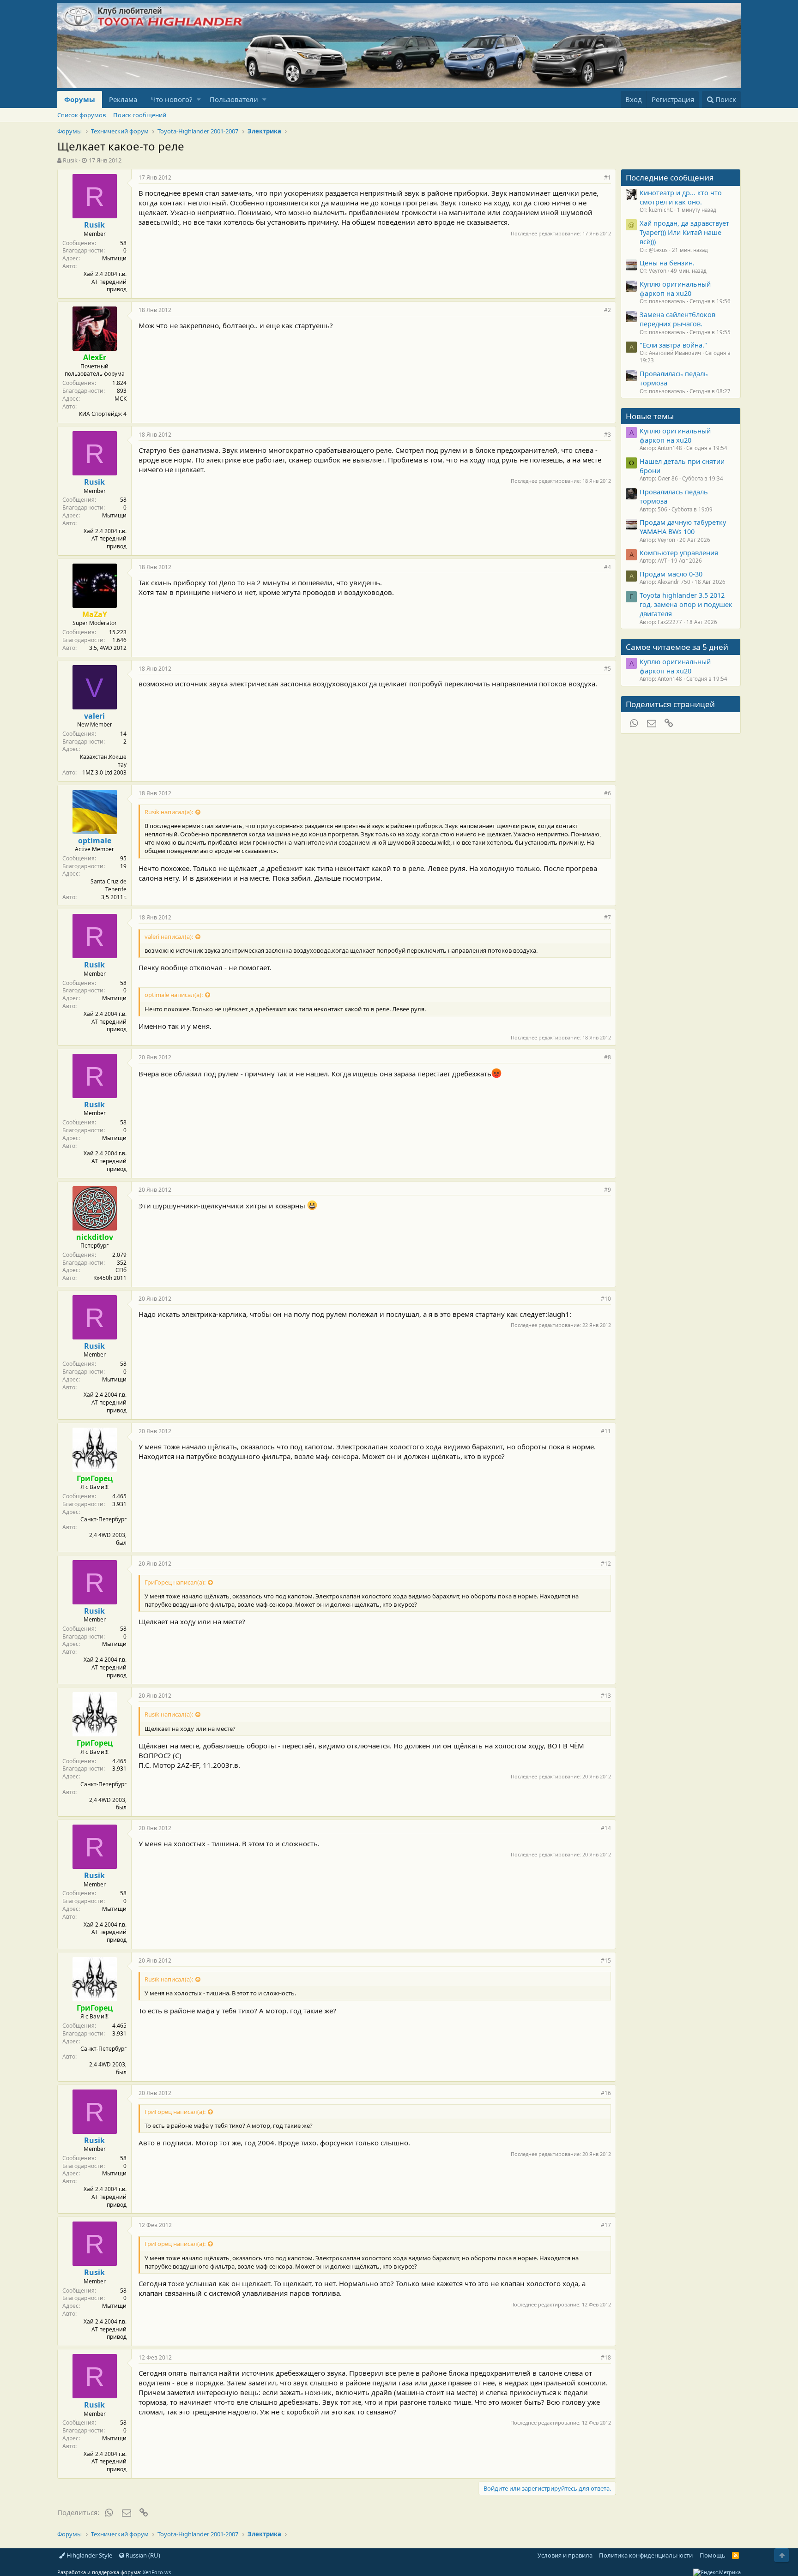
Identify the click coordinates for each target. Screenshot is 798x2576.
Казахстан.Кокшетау (103, 761)
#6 (608, 793)
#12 (606, 1564)
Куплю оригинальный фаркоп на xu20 (675, 288)
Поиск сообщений (140, 115)
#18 (606, 2357)
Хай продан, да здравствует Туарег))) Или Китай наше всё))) (684, 232)
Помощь (713, 2555)
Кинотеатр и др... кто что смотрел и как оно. (681, 197)
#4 (608, 567)
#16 (606, 2093)
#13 (606, 1696)
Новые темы (650, 416)
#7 (608, 917)
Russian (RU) (142, 2555)
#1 (608, 177)
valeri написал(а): (169, 937)
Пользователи (234, 99)
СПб (121, 1270)
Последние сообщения (670, 177)
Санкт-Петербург (103, 1519)
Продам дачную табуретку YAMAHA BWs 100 (683, 527)
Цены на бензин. (667, 263)
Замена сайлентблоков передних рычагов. (677, 319)
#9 (608, 1190)
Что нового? (172, 99)
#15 (606, 1961)
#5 (608, 669)
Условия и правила (565, 2555)
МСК (121, 399)
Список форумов (82, 115)
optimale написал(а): (174, 995)
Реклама (123, 99)
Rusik (70, 160)
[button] (199, 99)
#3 (608, 435)
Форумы (80, 99)
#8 (608, 1057)
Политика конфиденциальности (646, 2555)
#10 (606, 1299)
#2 (608, 310)
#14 (606, 1828)
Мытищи (114, 258)
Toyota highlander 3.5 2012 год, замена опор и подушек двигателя (686, 604)
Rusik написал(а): (169, 812)
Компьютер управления (679, 552)
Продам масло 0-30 (671, 574)
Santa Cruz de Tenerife (109, 885)
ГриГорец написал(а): (175, 1582)
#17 (606, 2225)
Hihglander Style (89, 2555)
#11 (606, 1431)
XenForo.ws (157, 2572)
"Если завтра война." (673, 345)
